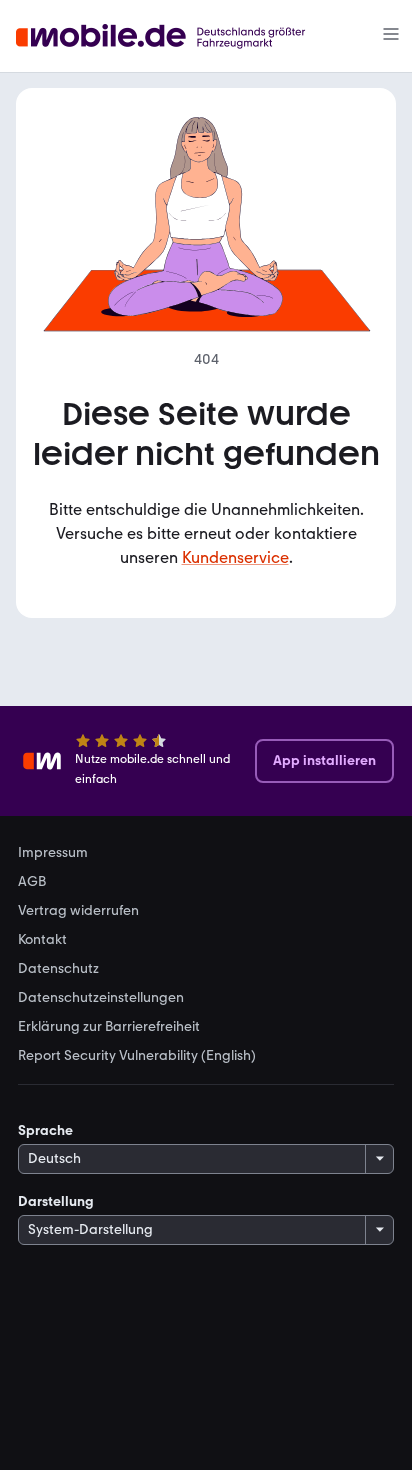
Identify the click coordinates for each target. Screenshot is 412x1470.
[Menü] (391, 36)
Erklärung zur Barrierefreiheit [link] (109, 1027)
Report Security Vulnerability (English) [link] (137, 1056)
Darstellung (56, 1201)
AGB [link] (32, 882)
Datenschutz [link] (58, 969)
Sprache (45, 1130)
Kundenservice (235, 557)
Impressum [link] (53, 853)
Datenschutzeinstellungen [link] (101, 998)
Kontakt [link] (42, 940)
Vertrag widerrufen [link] (78, 911)
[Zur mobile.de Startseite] (178, 36)
